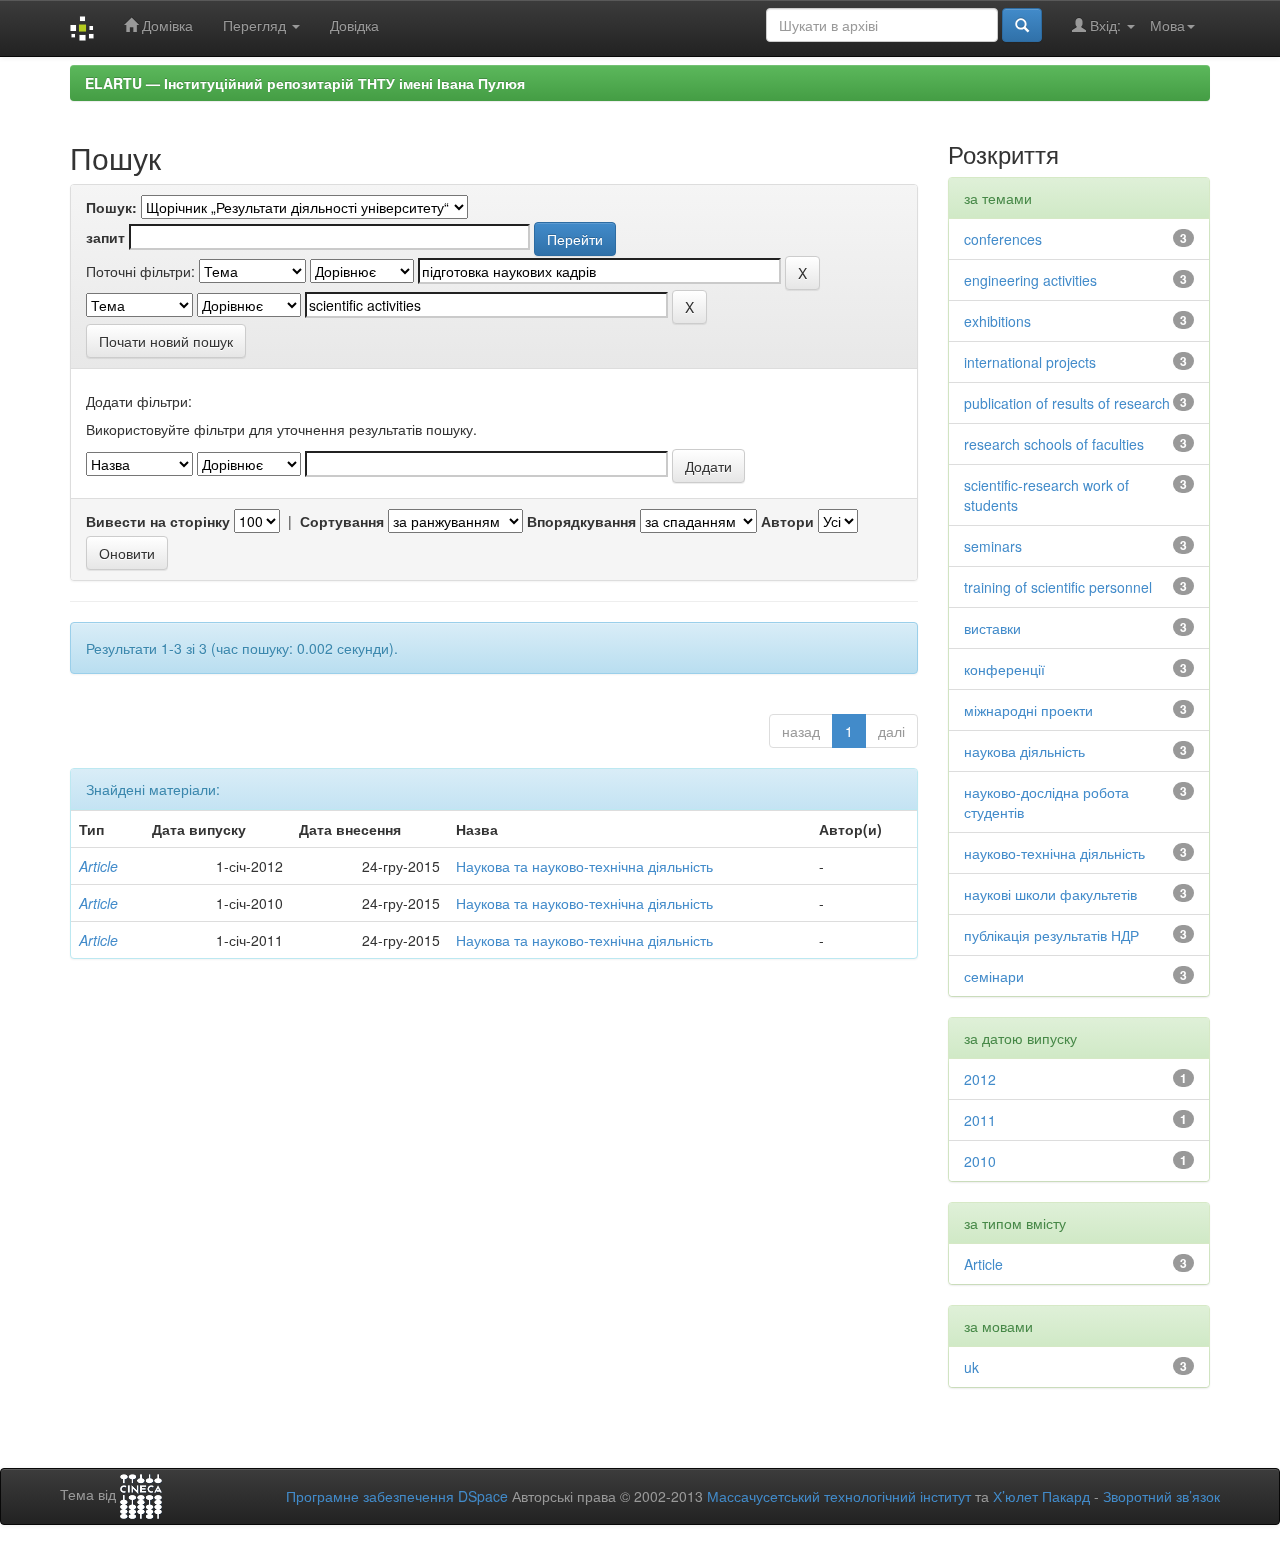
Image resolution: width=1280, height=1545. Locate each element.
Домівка (165, 25)
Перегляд (256, 25)
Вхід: (1105, 25)
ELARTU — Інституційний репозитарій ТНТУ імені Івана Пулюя (305, 83)
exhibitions (997, 321)
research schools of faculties (1054, 444)
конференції (1004, 669)
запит (105, 237)
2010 (980, 1161)
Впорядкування (581, 521)
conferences (1003, 239)
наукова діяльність (1024, 751)
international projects (1030, 362)
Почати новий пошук (166, 341)
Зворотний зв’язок (1161, 1496)
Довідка (354, 25)
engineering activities (1030, 280)
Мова (1167, 25)
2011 (980, 1120)
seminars (993, 546)
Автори (787, 521)
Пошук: (111, 207)
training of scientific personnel (1058, 587)
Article (98, 866)
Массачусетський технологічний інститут (839, 1496)
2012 (980, 1079)
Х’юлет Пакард (1041, 1496)
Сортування (342, 521)
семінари (994, 976)
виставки (992, 628)
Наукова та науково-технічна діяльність (584, 866)
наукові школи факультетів (1050, 894)
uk (971, 1367)
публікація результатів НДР (1051, 935)
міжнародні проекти (1028, 710)
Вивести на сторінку (158, 521)
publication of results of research (1067, 403)
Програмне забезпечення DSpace (397, 1496)
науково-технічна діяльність (1054, 853)
